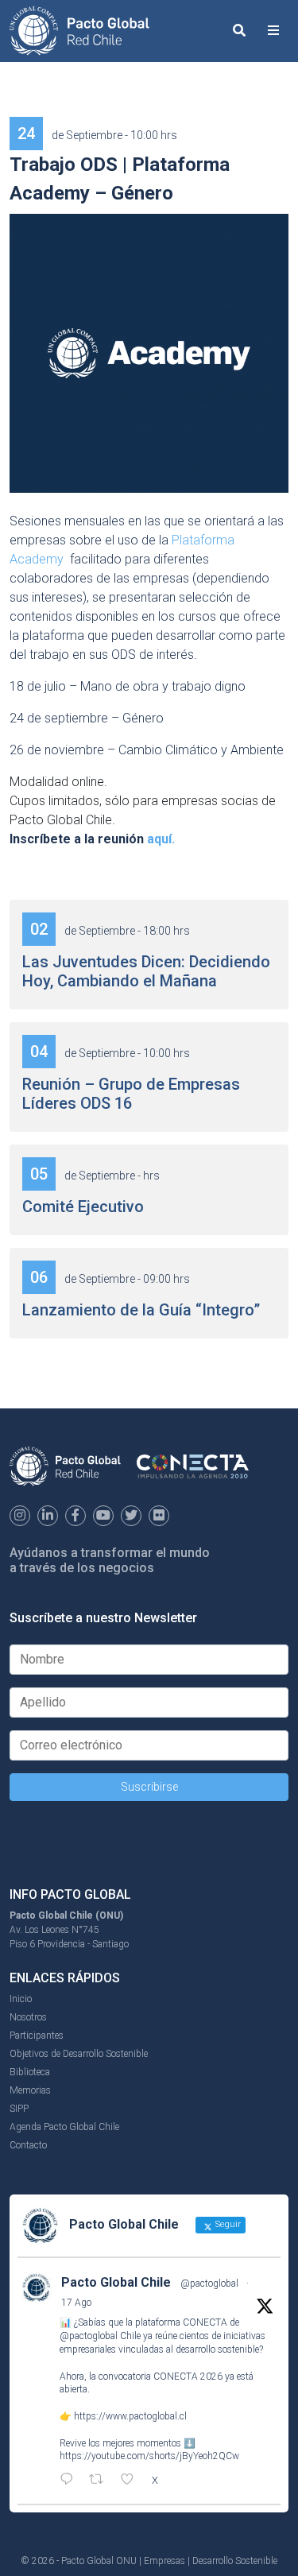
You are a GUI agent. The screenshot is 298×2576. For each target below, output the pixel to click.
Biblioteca (30, 2072)
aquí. (161, 839)
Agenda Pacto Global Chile (64, 2127)
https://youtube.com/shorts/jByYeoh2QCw (149, 2456)
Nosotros (28, 2017)
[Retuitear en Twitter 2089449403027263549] (101, 2481)
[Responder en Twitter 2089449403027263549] (70, 2481)
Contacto (28, 2145)
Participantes (37, 2036)
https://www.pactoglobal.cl (130, 2416)
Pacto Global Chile (116, 2282)
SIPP (19, 2109)
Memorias (30, 2090)
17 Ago (76, 2303)
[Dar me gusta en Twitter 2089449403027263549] (132, 2481)
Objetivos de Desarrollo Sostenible (79, 2054)
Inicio (21, 1999)
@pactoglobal (209, 2284)
